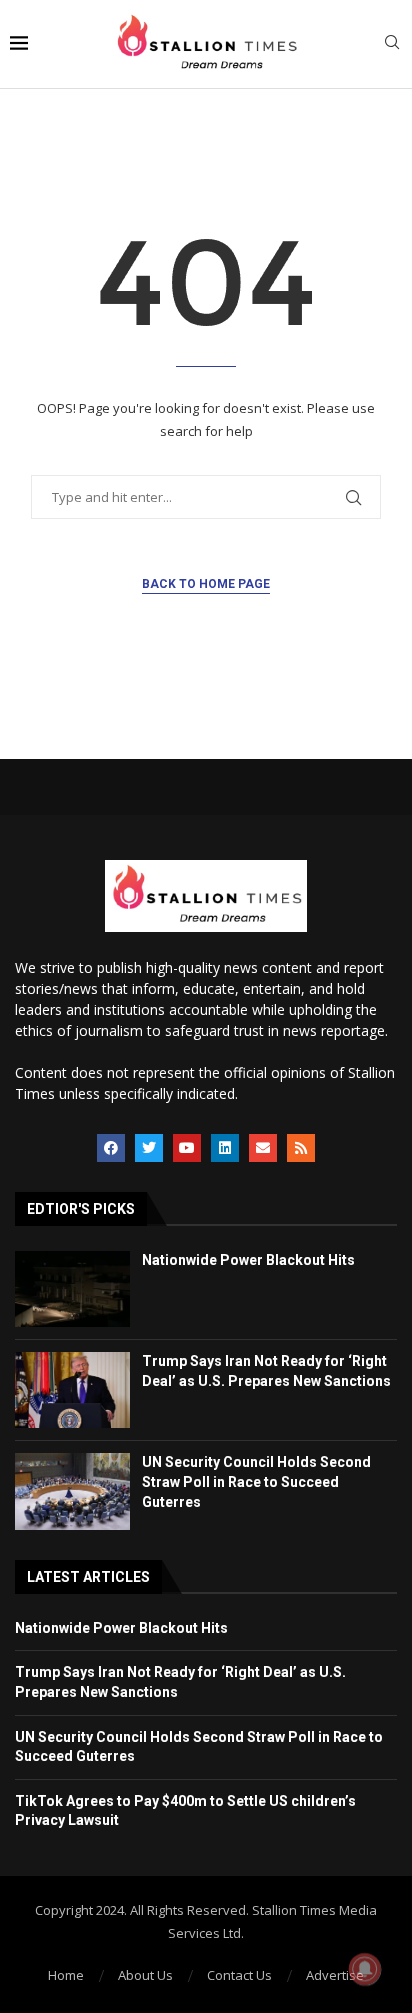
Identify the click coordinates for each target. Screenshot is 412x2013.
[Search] (392, 44)
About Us (145, 1975)
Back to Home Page (206, 584)
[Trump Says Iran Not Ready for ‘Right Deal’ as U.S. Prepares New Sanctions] (72, 1390)
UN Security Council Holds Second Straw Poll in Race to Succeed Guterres (256, 1481)
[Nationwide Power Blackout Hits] (72, 1289)
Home (66, 1975)
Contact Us (239, 1975)
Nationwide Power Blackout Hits (248, 1260)
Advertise (335, 1975)
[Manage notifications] (365, 1969)
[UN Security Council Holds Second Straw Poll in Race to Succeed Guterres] (72, 1491)
